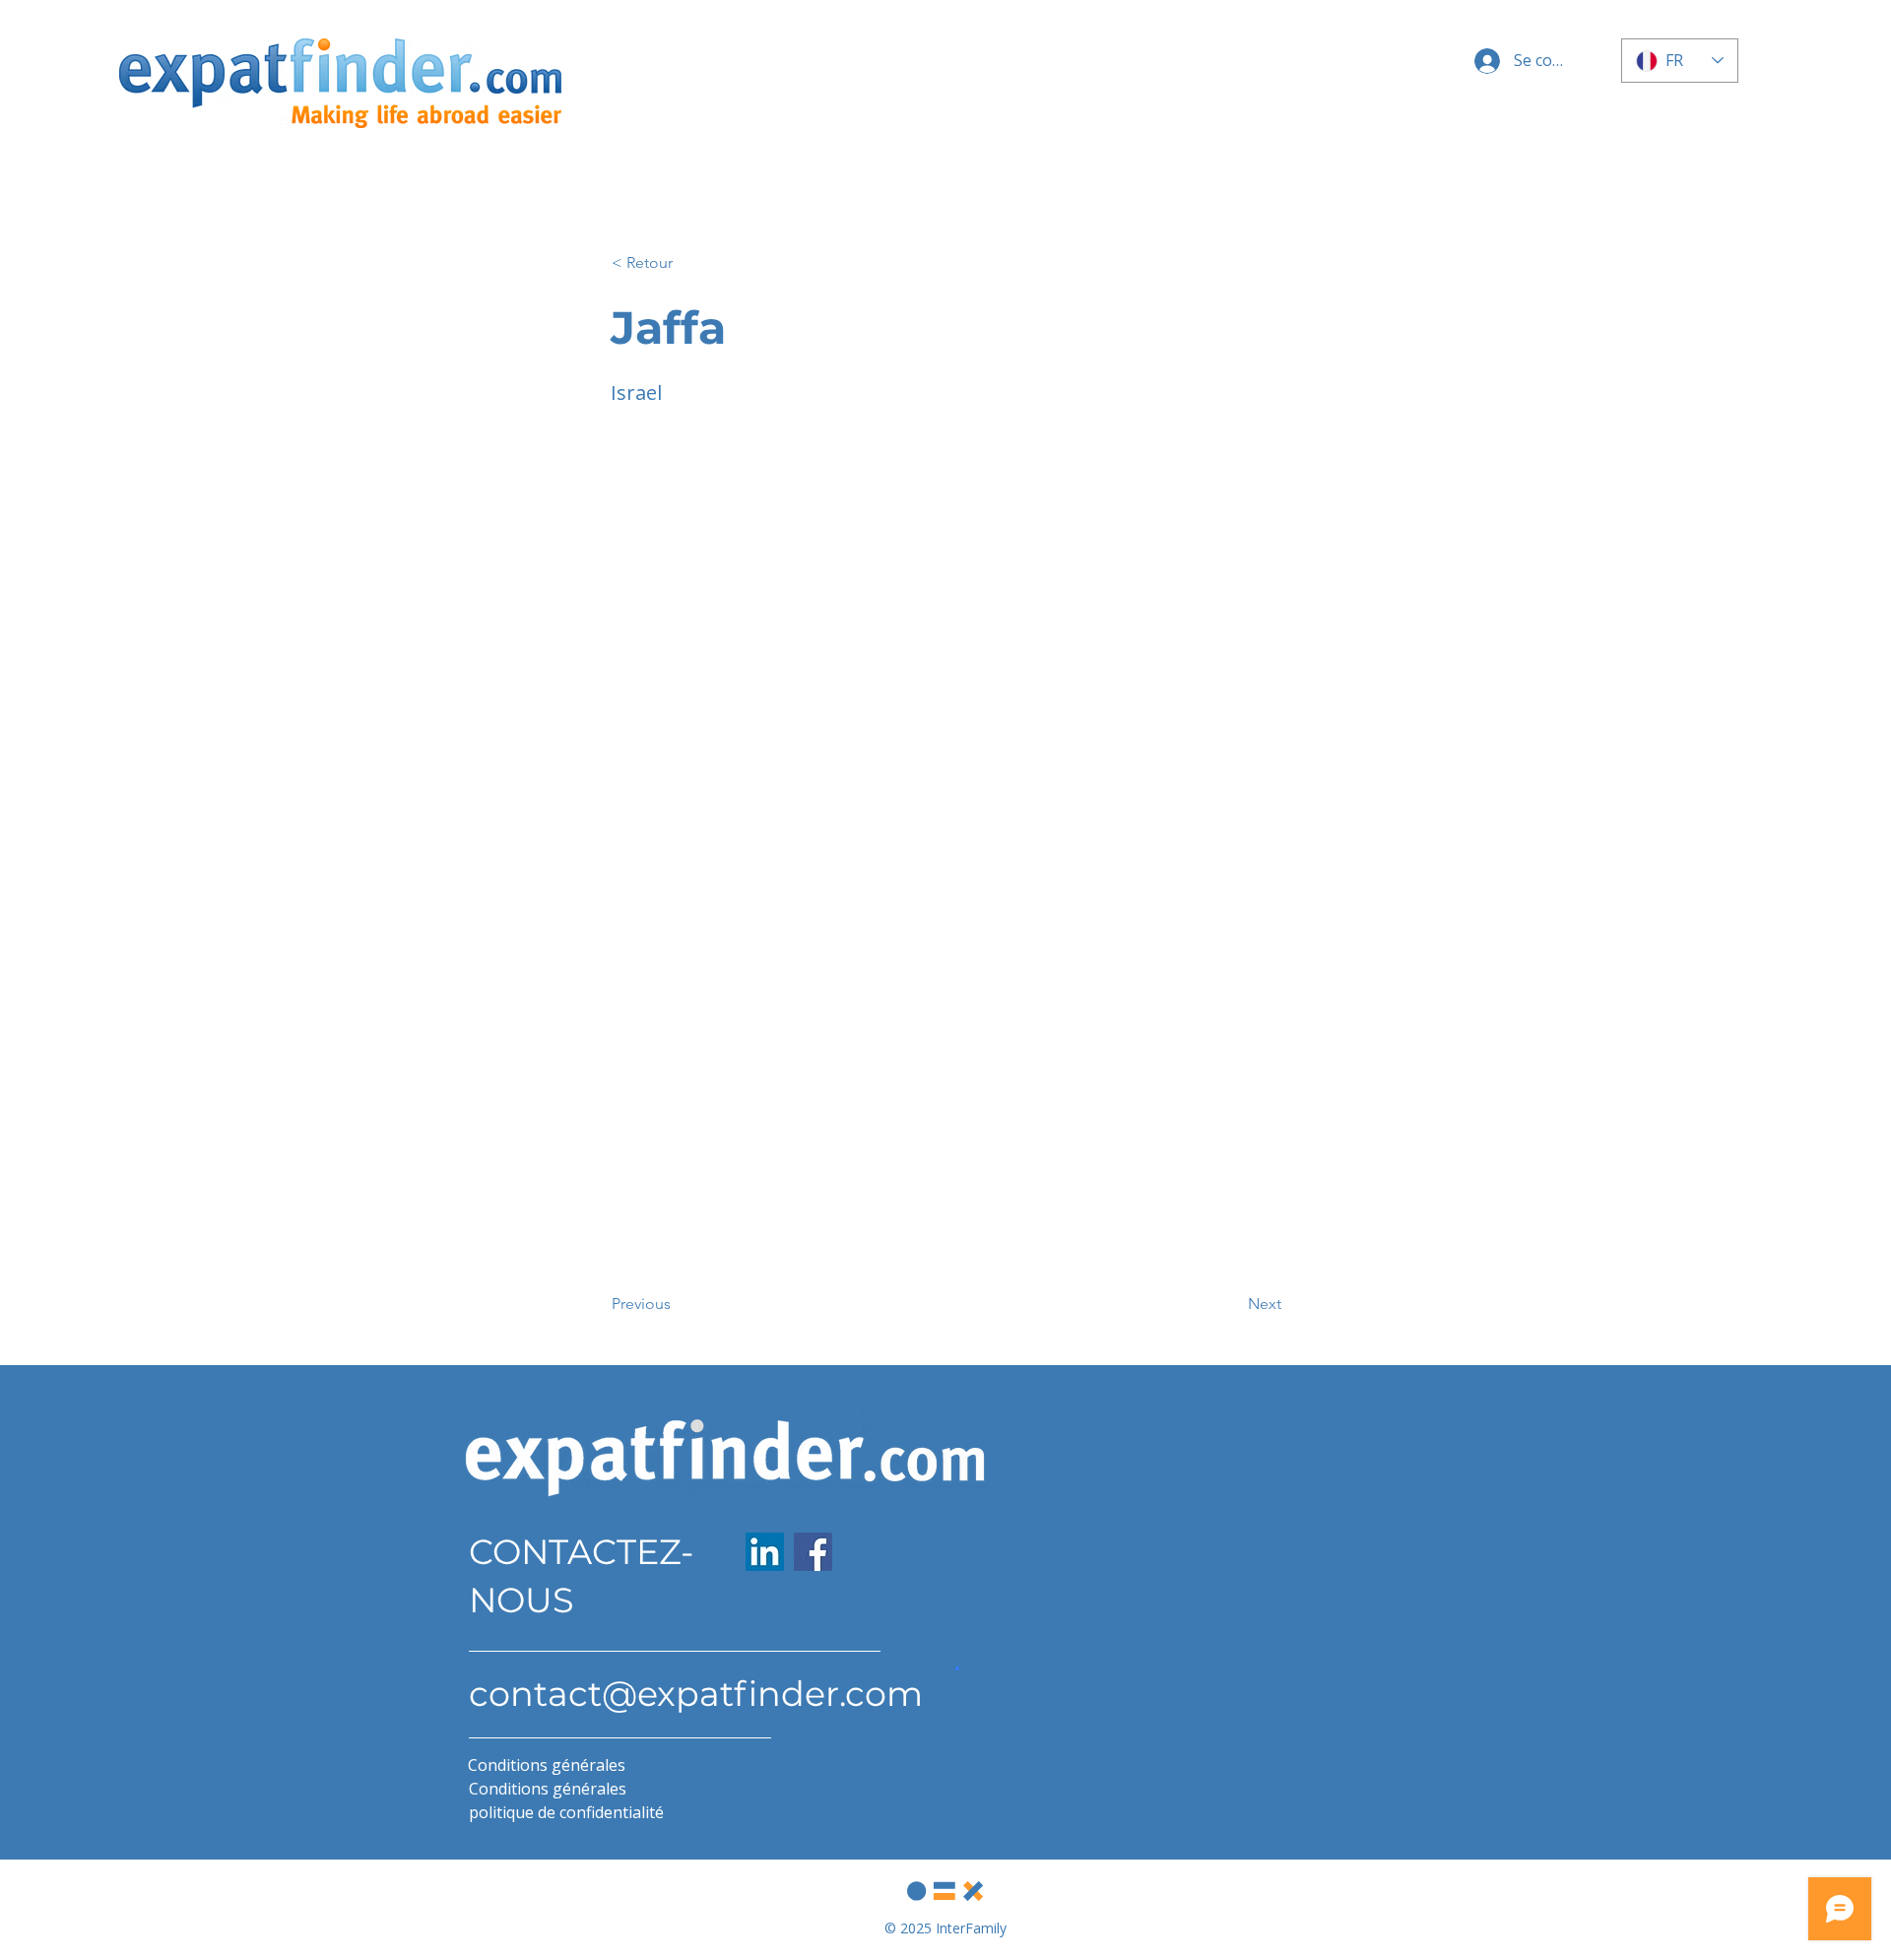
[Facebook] (813, 1552)
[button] (677, 263)
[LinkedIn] (765, 1552)
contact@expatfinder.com (696, 1694)
